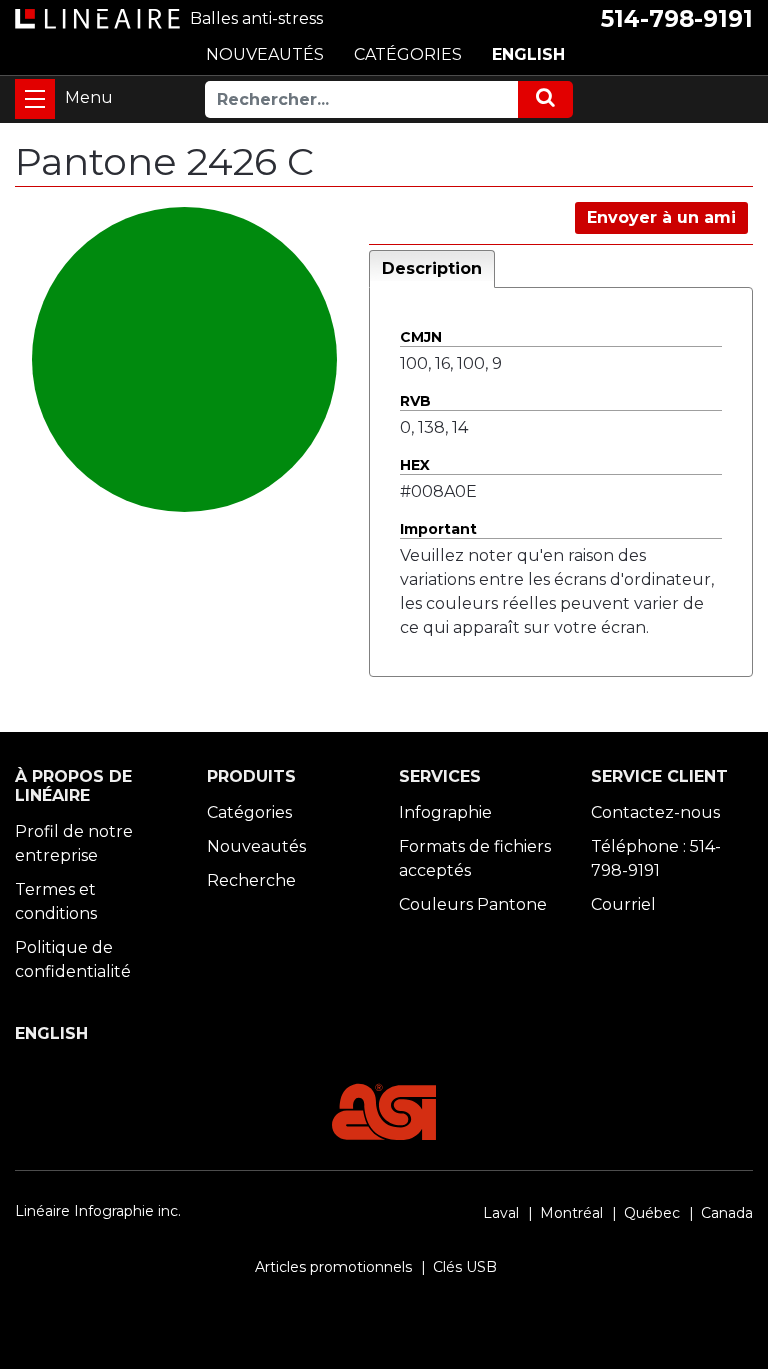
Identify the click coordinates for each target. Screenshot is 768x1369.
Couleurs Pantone (473, 904)
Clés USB (465, 1267)
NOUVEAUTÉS (265, 54)
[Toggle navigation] (35, 99)
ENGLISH (528, 54)
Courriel (623, 904)
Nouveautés (256, 846)
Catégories (249, 812)
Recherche (251, 880)
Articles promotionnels (333, 1267)
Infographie (445, 812)
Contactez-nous (655, 812)
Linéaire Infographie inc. (98, 1211)
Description (432, 268)
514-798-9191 (677, 19)
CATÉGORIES (408, 54)
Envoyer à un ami (661, 217)
